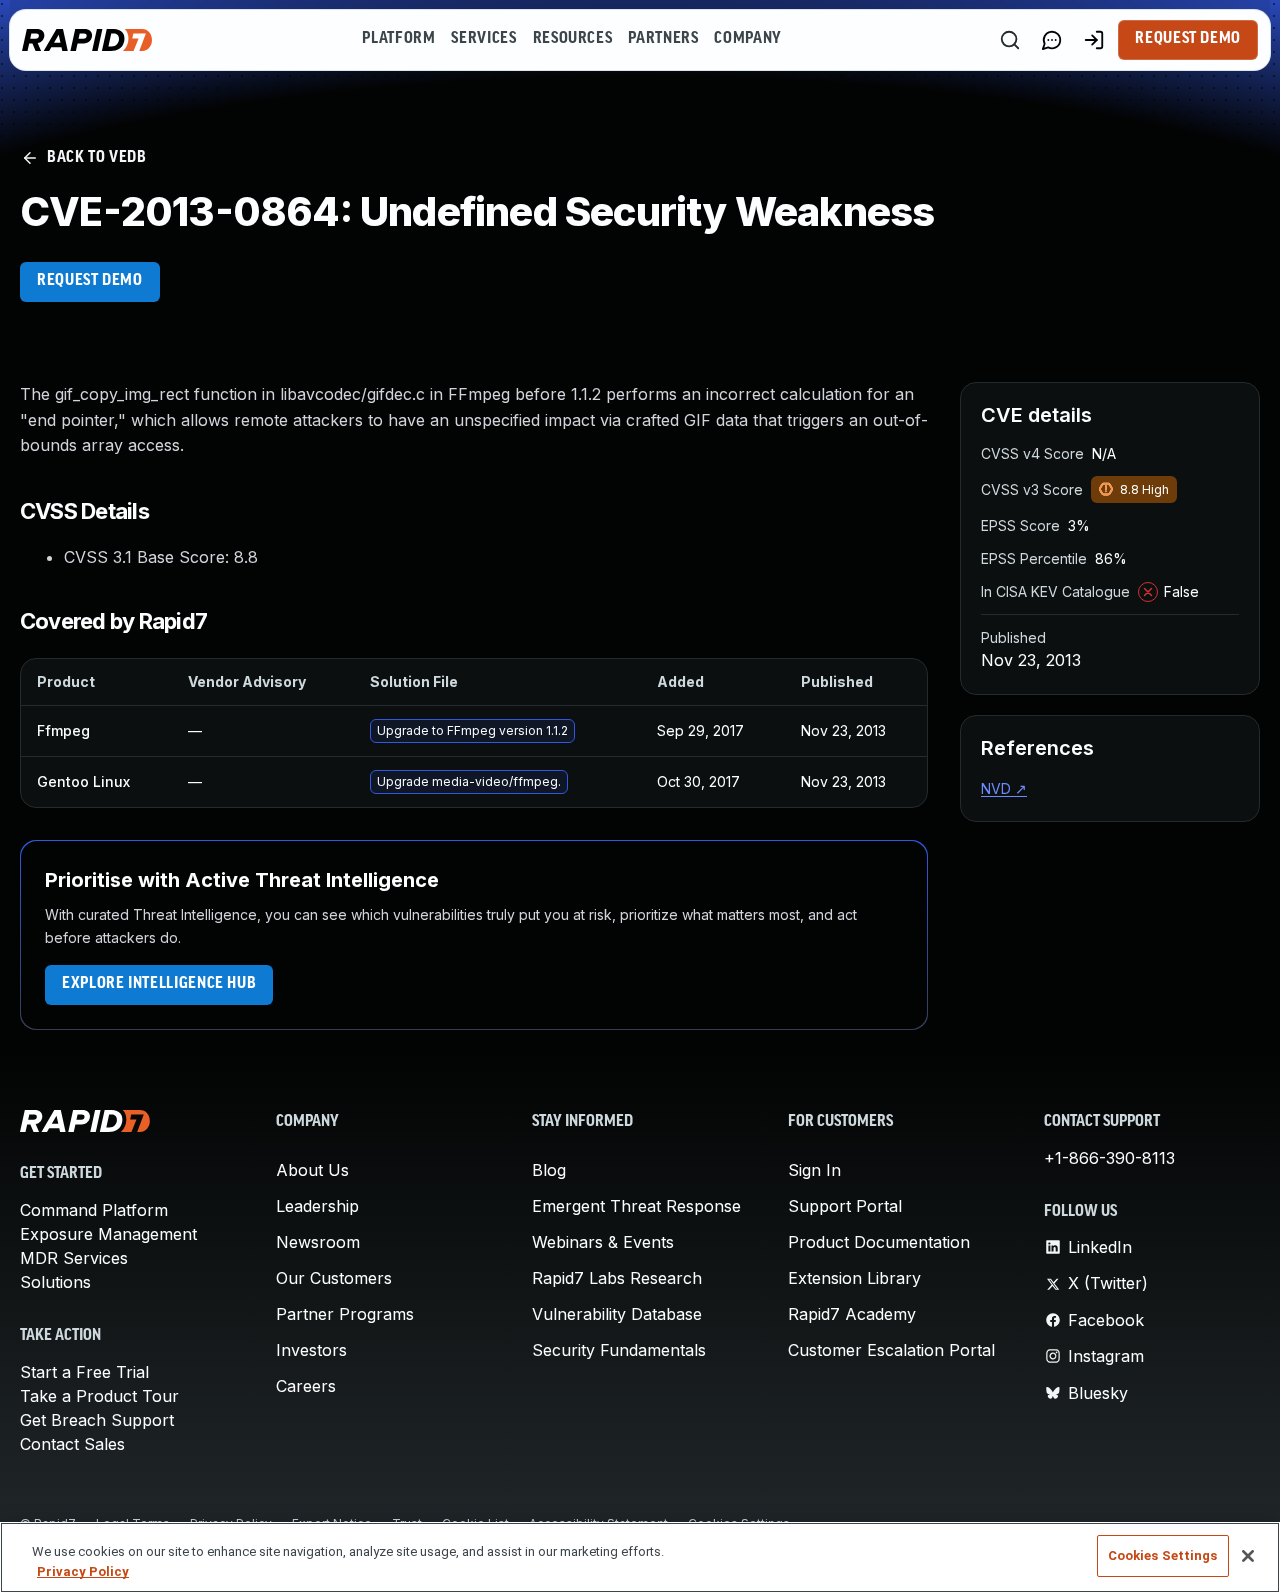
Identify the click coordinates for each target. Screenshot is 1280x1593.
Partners (663, 39)
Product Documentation (879, 1242)
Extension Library (854, 1278)
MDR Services (74, 1258)
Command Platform (94, 1210)
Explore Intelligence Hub (159, 984)
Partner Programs (345, 1314)
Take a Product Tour (99, 1396)
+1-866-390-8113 (1109, 1158)
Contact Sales (72, 1444)
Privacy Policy (83, 1571)
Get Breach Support (97, 1420)
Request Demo (1188, 39)
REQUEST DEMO (90, 281)
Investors (311, 1350)
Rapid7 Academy (852, 1314)
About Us (312, 1170)
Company (747, 39)
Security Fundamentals (619, 1350)
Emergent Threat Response (636, 1206)
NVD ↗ (1004, 788)
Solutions (55, 1282)
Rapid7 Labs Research (617, 1278)
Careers (306, 1386)
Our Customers (334, 1278)
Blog (549, 1170)
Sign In (814, 1170)
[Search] (1010, 40)
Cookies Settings (1163, 1555)
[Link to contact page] (1052, 40)
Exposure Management (108, 1234)
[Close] (1248, 1556)
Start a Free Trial (84, 1372)
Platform (398, 39)
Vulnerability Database (617, 1314)
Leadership (317, 1206)
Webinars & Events (603, 1242)
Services (483, 39)
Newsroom (318, 1242)
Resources (573, 39)
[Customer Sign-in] (1094, 40)
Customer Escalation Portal (891, 1350)
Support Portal (845, 1206)
